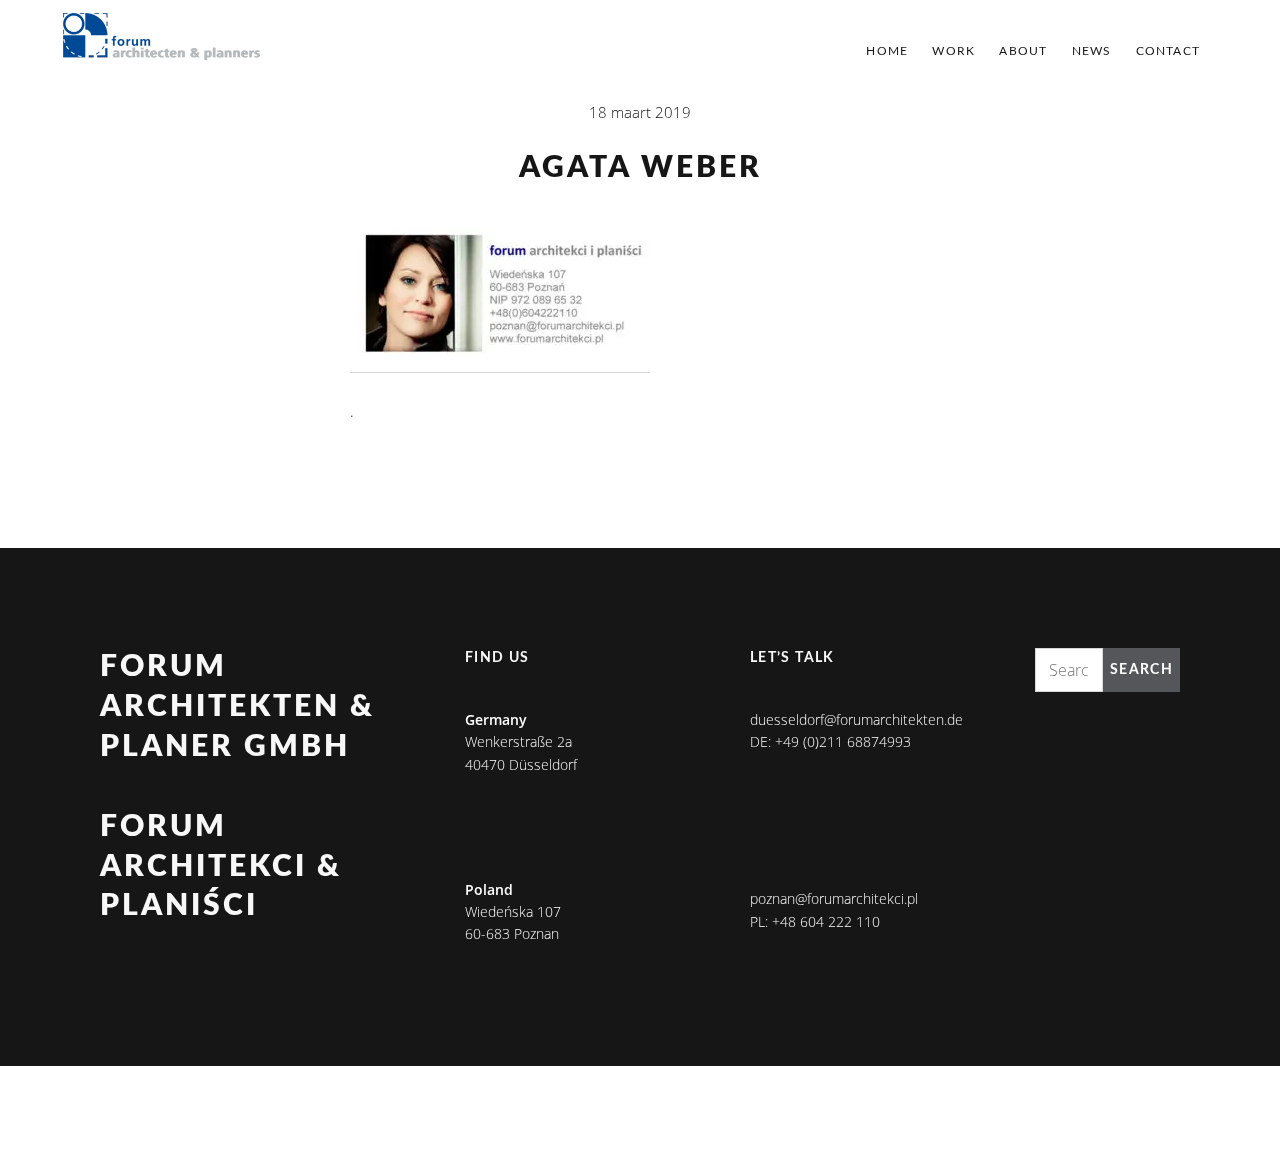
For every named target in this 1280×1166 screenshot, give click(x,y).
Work (953, 51)
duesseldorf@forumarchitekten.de (856, 719)
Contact (1168, 51)
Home (887, 51)
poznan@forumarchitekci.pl (834, 898)
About (1023, 51)
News (1092, 51)
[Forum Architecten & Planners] (162, 38)
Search (1141, 670)
